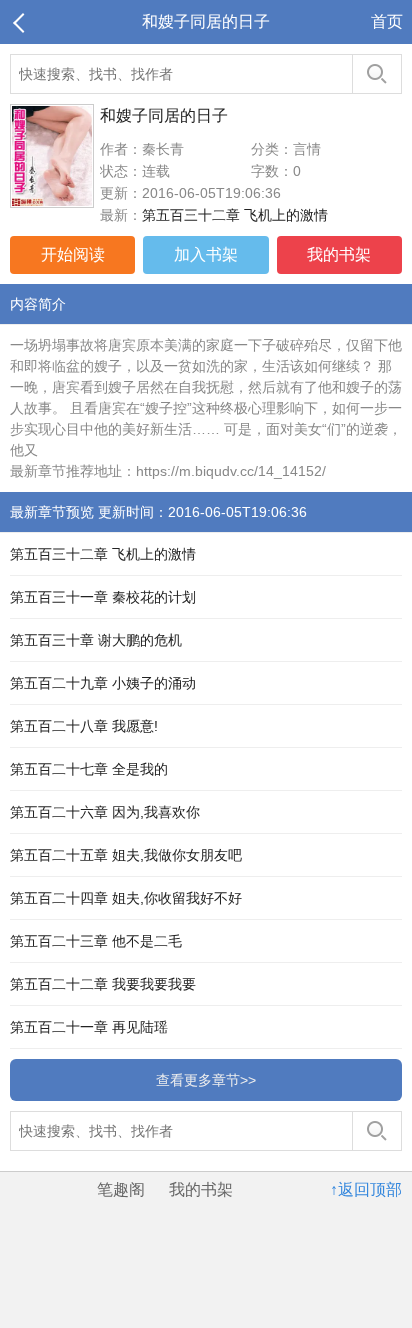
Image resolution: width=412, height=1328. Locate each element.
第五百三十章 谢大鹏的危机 (96, 640)
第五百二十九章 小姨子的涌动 (103, 683)
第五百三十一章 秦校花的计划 (103, 597)
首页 (387, 21)
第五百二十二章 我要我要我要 (103, 984)
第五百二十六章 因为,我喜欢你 (105, 812)
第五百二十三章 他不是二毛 (96, 941)
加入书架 (206, 254)
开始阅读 (73, 254)
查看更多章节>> (206, 1080)
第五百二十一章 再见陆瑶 (89, 1027)
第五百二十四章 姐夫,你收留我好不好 (126, 898)
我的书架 (339, 254)
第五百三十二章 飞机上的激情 (235, 215)
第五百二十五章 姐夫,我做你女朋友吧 (126, 855)
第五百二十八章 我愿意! (84, 726)
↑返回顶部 (366, 1189)
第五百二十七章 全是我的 (89, 769)
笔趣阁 (121, 1189)
